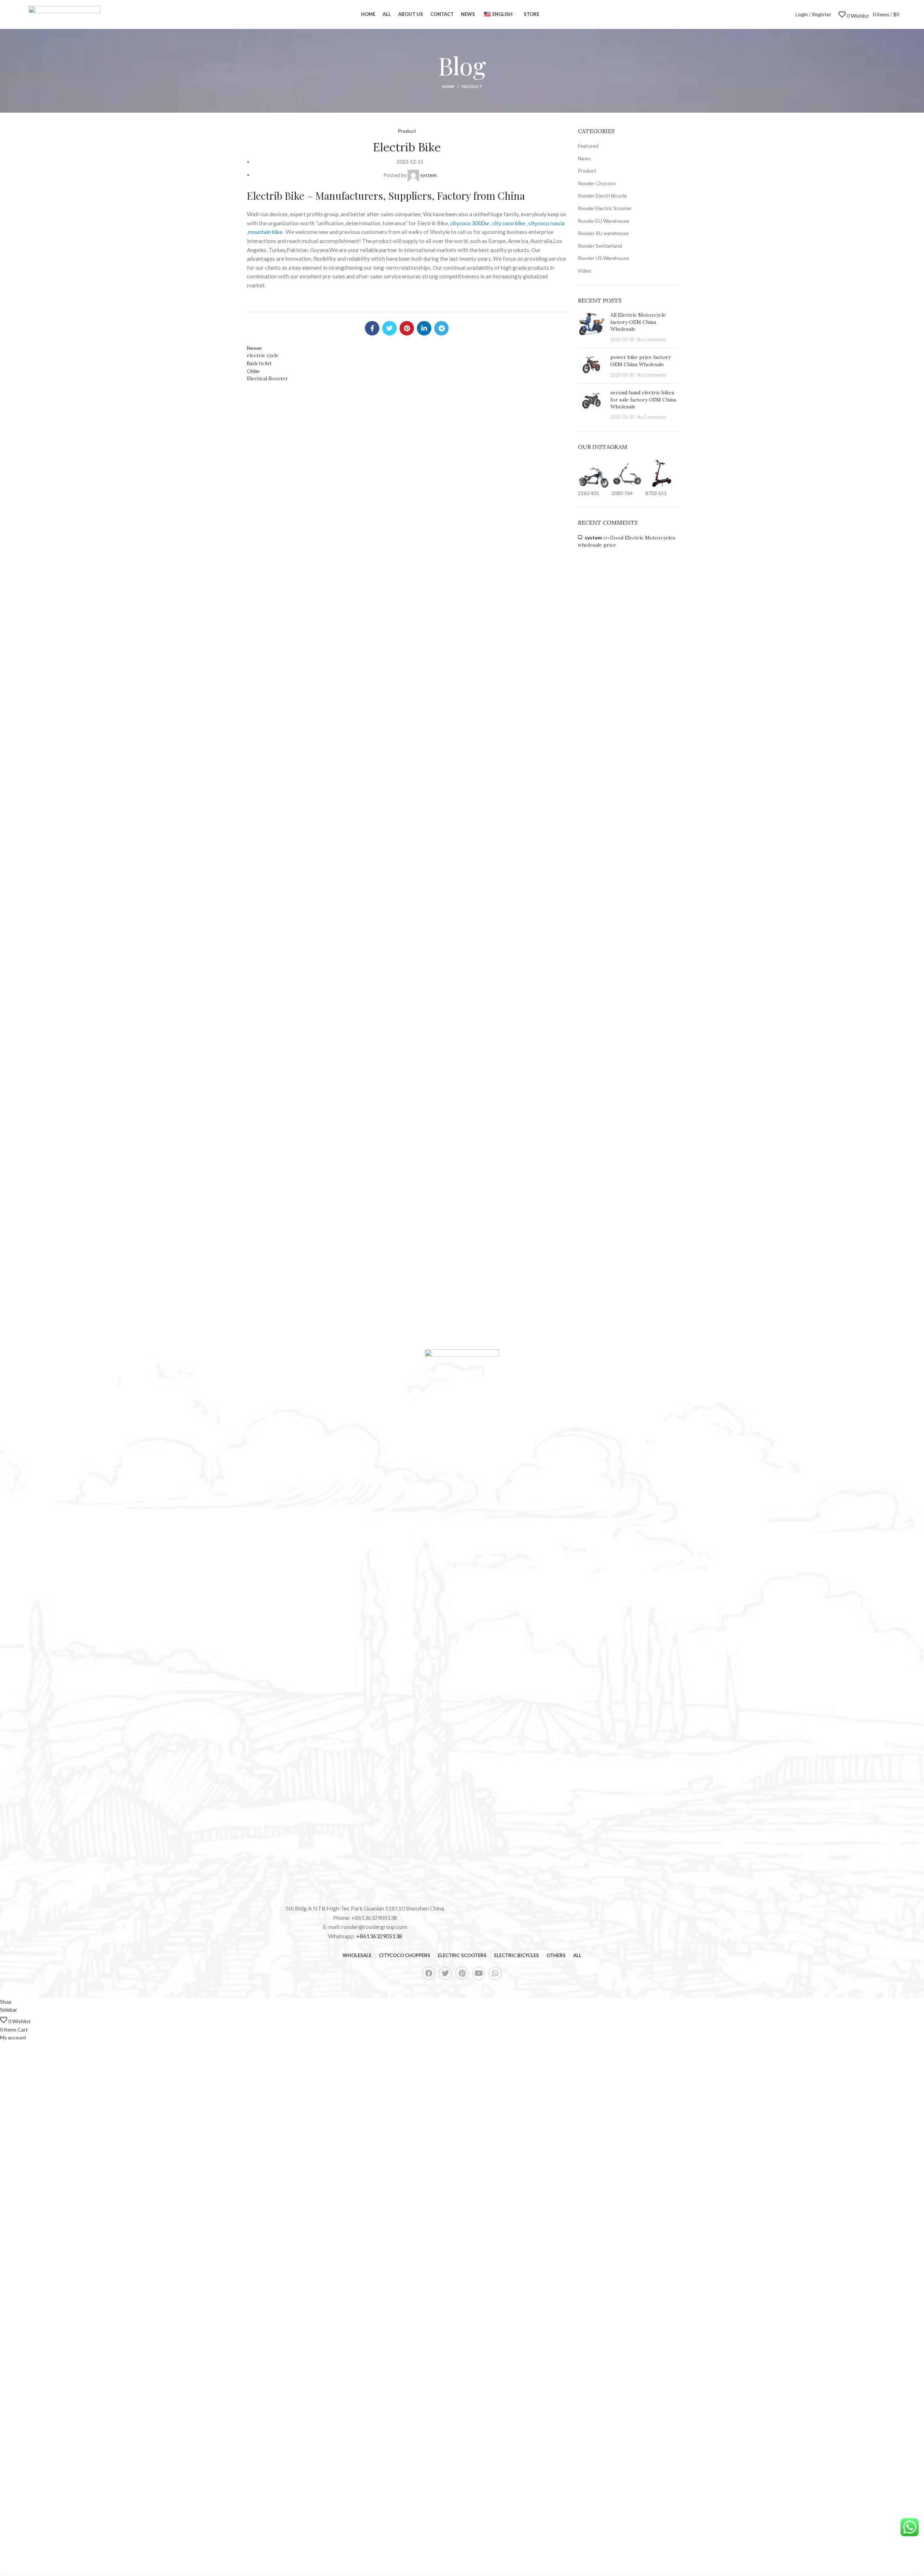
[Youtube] (479, 1973)
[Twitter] (445, 1973)
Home (448, 86)
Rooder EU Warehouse (603, 221)
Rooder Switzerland (600, 246)
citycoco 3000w (470, 223)
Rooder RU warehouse (603, 233)
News (584, 158)
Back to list (259, 363)
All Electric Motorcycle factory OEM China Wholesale (638, 322)
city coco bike (509, 223)
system (593, 537)
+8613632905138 (379, 1936)
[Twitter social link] (389, 328)
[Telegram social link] (441, 328)
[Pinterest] (462, 1973)
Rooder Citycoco (597, 183)
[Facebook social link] (372, 328)
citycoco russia (546, 223)
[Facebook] (429, 1973)
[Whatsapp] (495, 1973)
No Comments (651, 340)
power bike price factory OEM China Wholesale (640, 361)
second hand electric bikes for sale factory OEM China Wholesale (643, 400)
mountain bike (265, 232)
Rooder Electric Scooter (605, 208)
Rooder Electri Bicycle (602, 196)
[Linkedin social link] (424, 328)
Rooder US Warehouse (603, 258)
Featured (588, 146)
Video (585, 271)
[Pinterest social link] (407, 328)
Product (472, 86)
